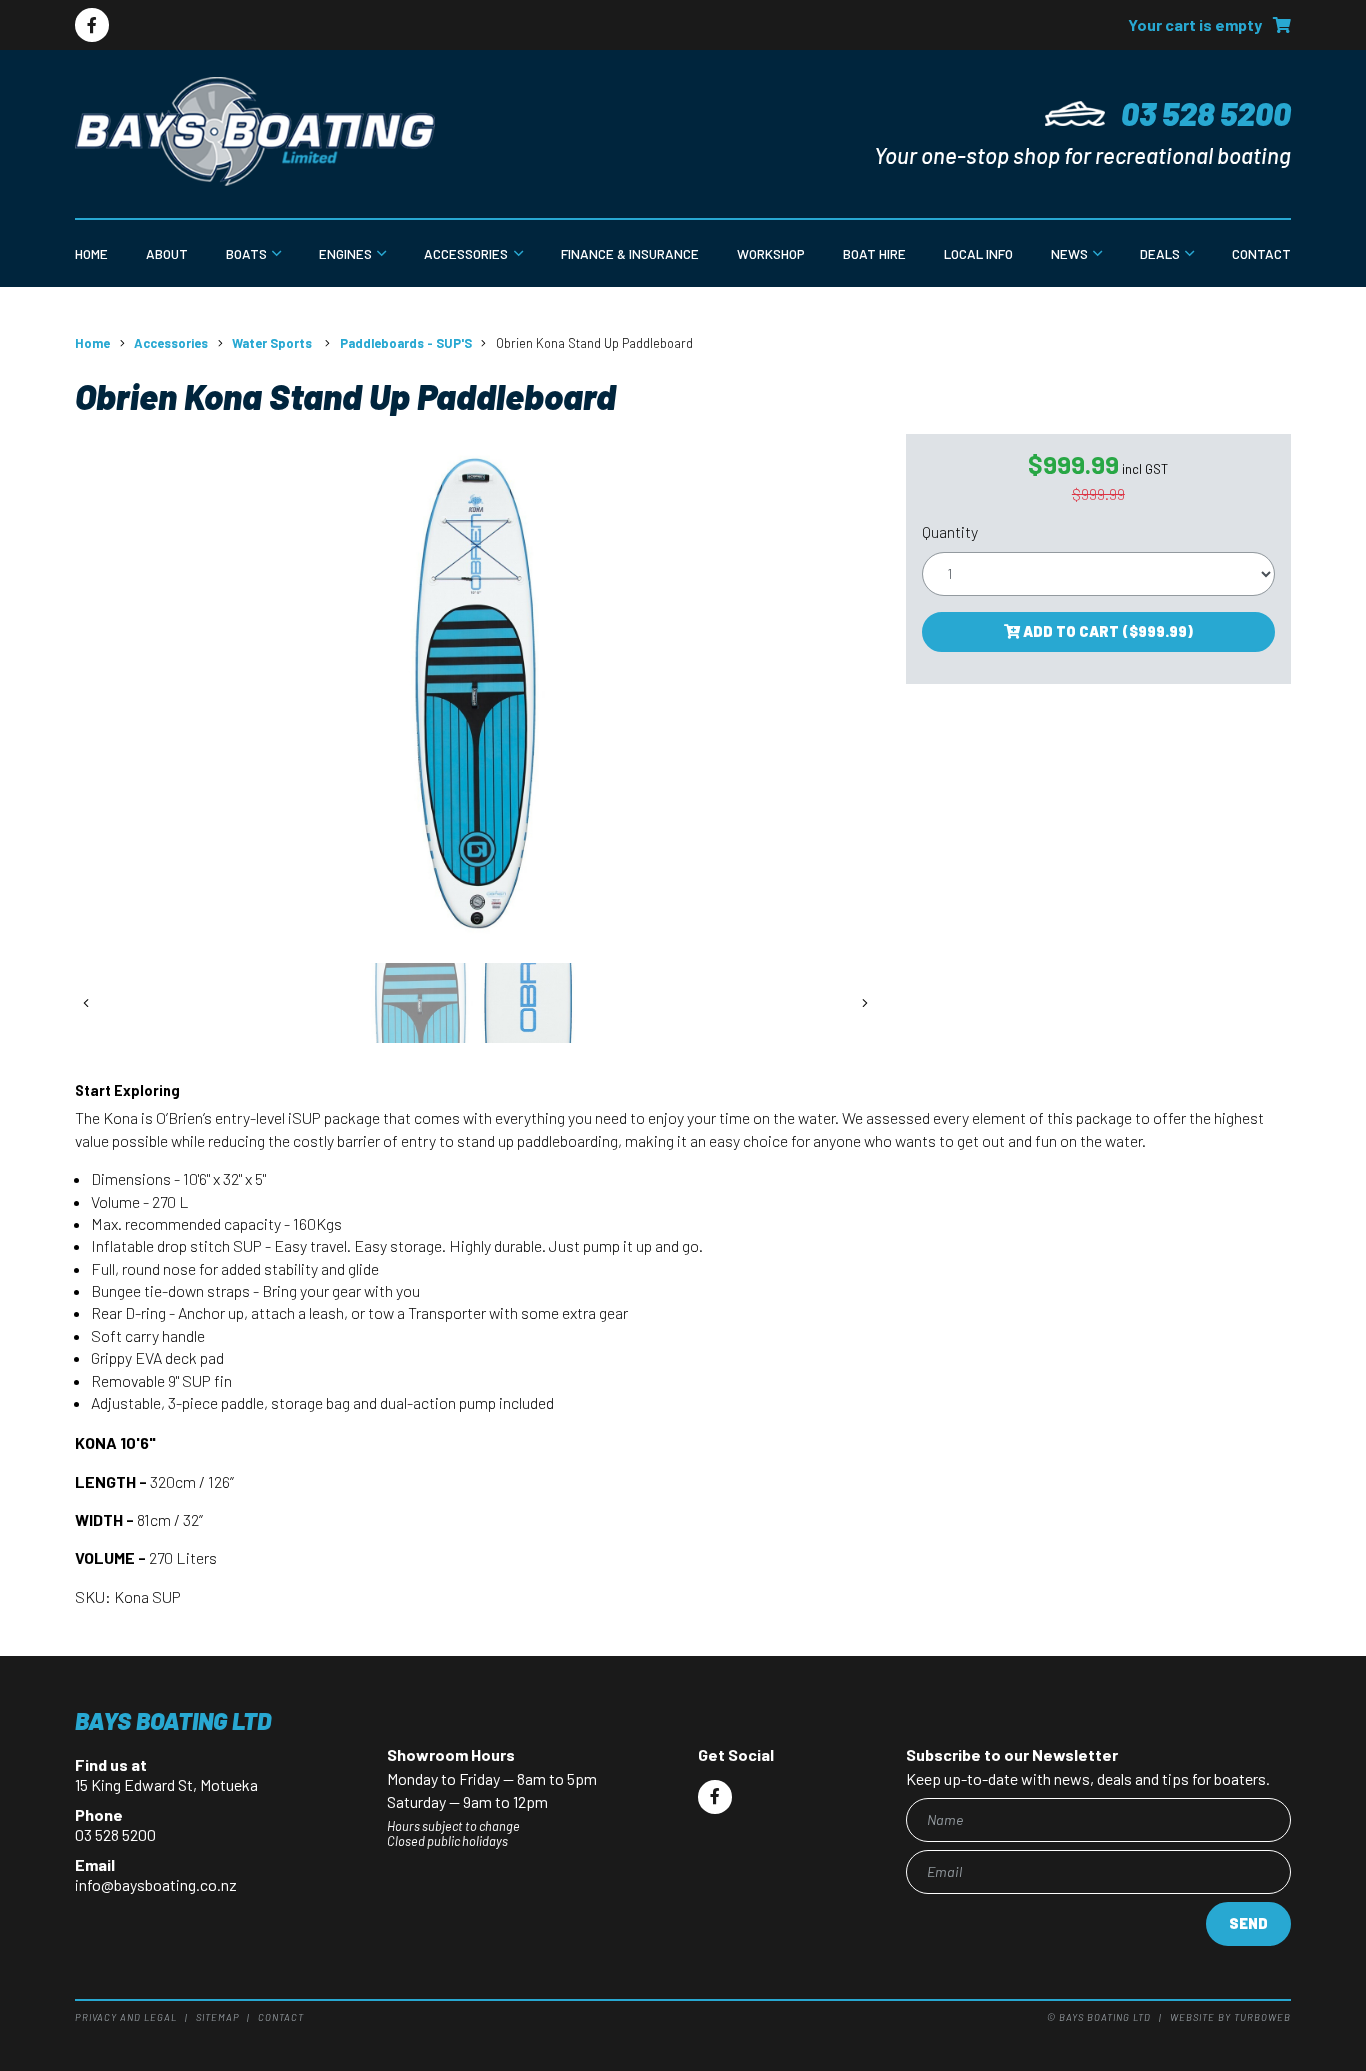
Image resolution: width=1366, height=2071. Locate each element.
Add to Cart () (1106, 631)
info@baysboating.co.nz (156, 1884)
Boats (246, 253)
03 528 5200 (1206, 113)
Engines (345, 253)
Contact (1261, 253)
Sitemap (218, 2017)
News (1069, 253)
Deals (1160, 253)
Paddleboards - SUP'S (406, 343)
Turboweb (1262, 2017)
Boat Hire (874, 253)
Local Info (978, 253)
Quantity (950, 531)
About (167, 253)
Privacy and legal (126, 2017)
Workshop (771, 253)
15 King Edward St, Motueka (166, 1784)
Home (91, 253)
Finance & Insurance (630, 253)
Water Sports (273, 343)
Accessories (466, 253)
